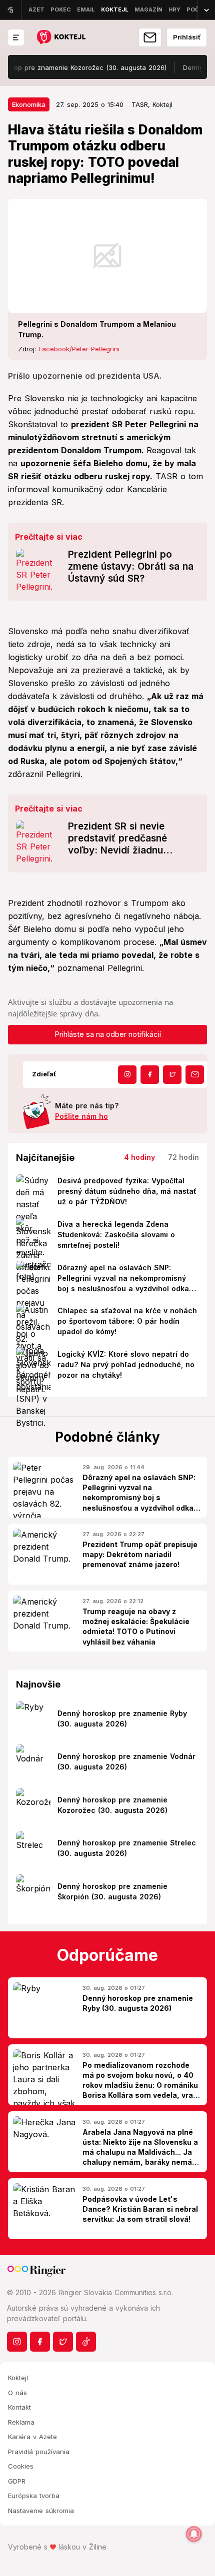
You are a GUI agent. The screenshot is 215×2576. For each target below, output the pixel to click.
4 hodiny (139, 1157)
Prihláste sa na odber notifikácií (108, 1034)
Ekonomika (29, 104)
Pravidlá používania (39, 2452)
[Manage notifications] (194, 2534)
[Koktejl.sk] (61, 38)
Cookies (21, 2466)
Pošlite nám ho (81, 1116)
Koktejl (18, 2378)
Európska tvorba (34, 2496)
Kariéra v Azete (32, 2437)
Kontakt (19, 2407)
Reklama (21, 2422)
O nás (17, 2393)
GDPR (17, 2481)
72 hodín (183, 1157)
